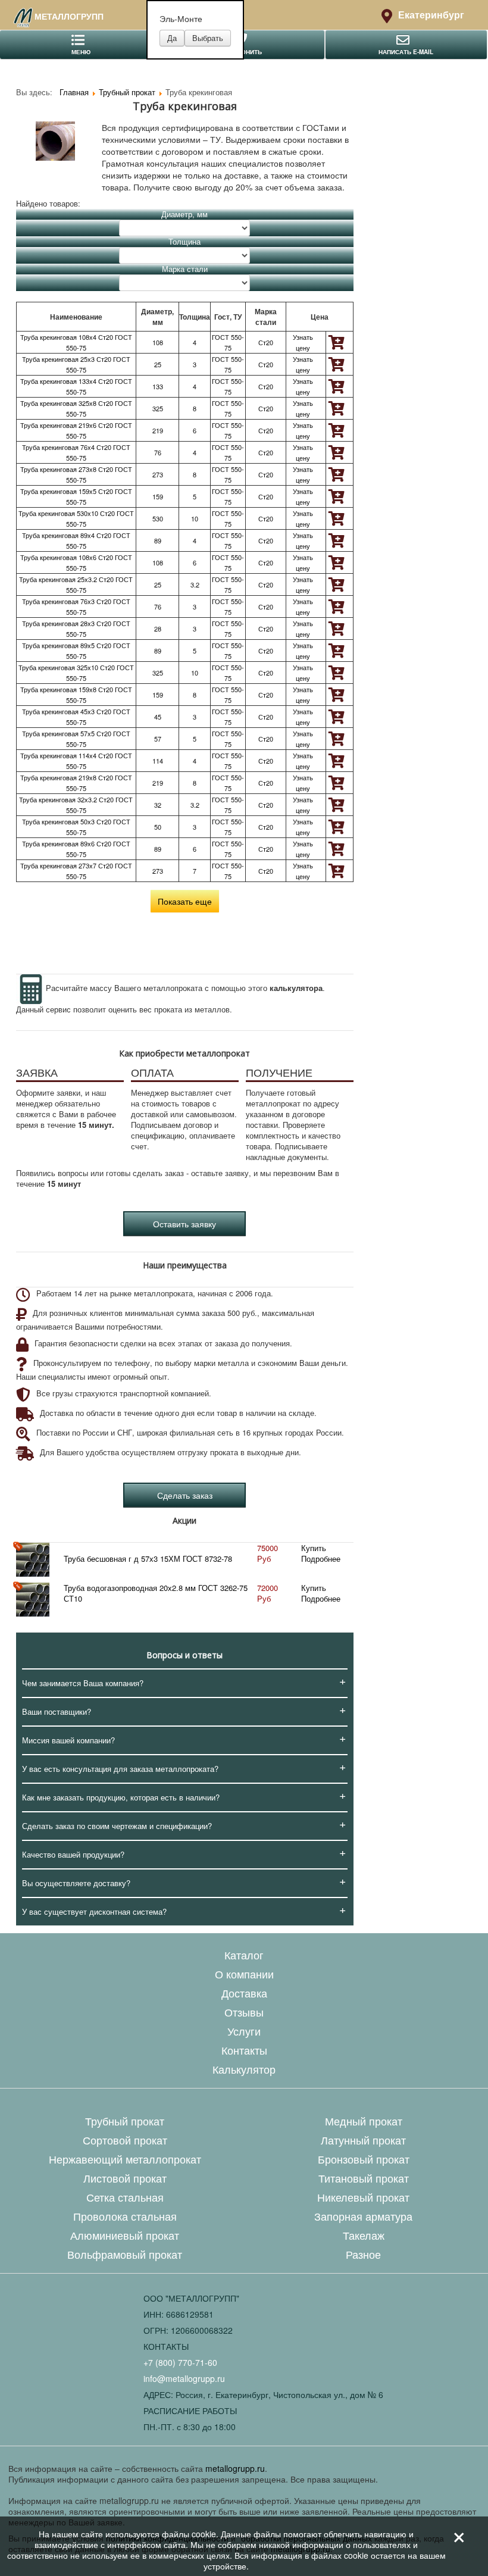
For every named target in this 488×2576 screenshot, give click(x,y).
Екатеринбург (431, 15)
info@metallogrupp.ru (184, 2378)
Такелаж (364, 2235)
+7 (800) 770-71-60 (180, 2362)
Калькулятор (244, 2069)
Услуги (244, 2031)
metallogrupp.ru (235, 2468)
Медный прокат (364, 2121)
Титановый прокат (364, 2178)
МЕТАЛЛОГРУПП (69, 16)
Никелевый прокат (363, 2197)
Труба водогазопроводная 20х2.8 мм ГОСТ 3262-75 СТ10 (156, 1593)
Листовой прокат (125, 2178)
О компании (244, 1974)
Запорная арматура (363, 2216)
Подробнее (321, 1559)
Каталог (244, 1955)
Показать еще (185, 901)
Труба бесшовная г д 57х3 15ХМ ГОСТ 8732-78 (148, 1559)
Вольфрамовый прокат (125, 2254)
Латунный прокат (363, 2140)
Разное (363, 2254)
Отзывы (244, 2012)
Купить (314, 1548)
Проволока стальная (125, 2216)
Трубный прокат (125, 2121)
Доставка (244, 1993)
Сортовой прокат (125, 2140)
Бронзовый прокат (364, 2159)
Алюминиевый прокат (125, 2235)
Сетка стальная (125, 2197)
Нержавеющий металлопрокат (125, 2159)
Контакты (244, 2050)
